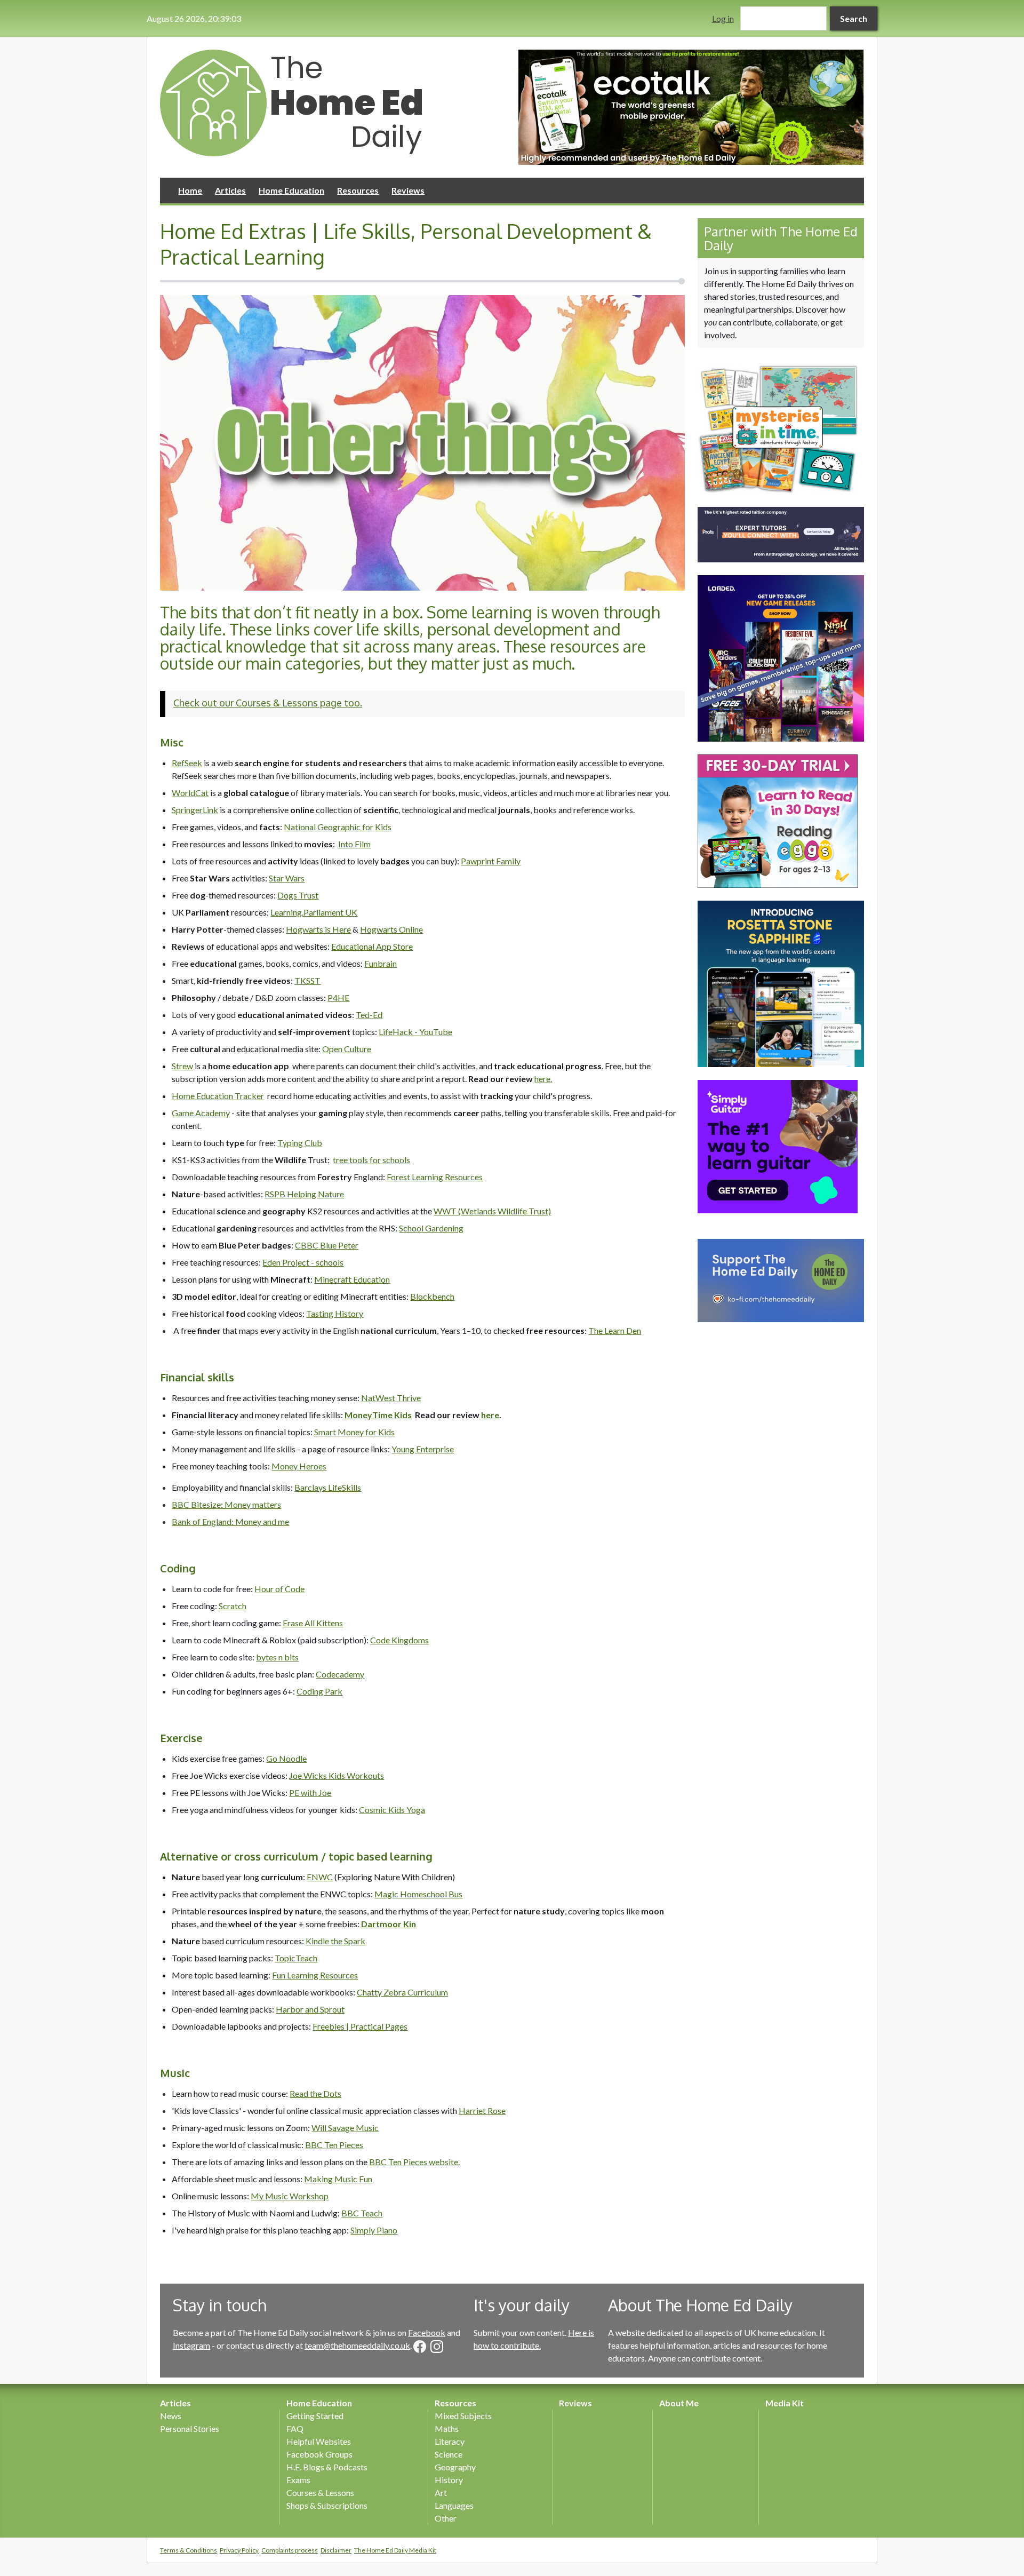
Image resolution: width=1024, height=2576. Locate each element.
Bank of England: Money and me (230, 1521)
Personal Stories (190, 2428)
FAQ (295, 2428)
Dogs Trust (298, 895)
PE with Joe (310, 1792)
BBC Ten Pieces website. (414, 2162)
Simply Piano (374, 2230)
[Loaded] (781, 658)
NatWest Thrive (391, 1398)
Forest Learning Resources (435, 1177)
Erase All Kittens (313, 1623)
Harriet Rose (482, 2110)
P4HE (338, 997)
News (171, 2416)
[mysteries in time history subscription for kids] (781, 427)
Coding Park (319, 1691)
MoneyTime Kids (378, 1415)
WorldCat (190, 793)
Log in (723, 18)
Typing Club (300, 1143)
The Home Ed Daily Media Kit (395, 2550)
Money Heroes (299, 1466)
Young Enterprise (423, 1449)
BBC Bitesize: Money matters (226, 1504)
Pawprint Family (491, 861)
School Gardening (431, 1228)
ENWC (320, 1877)
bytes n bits (277, 1657)
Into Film (354, 844)
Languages (454, 2505)
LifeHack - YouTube (415, 1032)
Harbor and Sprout (310, 2009)
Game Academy (201, 1113)
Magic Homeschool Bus (418, 1894)
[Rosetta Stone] (781, 984)
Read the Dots (315, 2093)
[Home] (333, 103)
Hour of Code (279, 1589)
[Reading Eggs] (781, 821)
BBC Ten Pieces (334, 2145)
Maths (447, 2428)
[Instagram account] (437, 2347)
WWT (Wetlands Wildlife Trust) (492, 1211)
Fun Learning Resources (315, 1975)
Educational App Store (372, 946)
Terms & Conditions (189, 2550)
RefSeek (187, 763)
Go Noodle (286, 1758)
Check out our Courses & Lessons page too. (268, 703)
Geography (455, 2467)
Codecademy (340, 1674)
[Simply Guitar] (781, 1147)
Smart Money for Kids (354, 1432)
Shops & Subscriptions (327, 2505)
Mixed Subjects (463, 2416)
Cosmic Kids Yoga (392, 1810)
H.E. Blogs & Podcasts (327, 2467)
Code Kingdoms (399, 1640)
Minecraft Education (352, 1279)
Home (190, 190)
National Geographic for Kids (338, 827)
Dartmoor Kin (389, 1924)
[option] (691, 107)
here (490, 1415)
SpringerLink (195, 810)
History (449, 2480)
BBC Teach (362, 2213)
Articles (230, 190)
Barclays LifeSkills (328, 1487)
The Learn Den (615, 1330)
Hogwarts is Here (318, 929)
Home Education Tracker (218, 1096)
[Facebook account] (420, 2347)
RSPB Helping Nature (304, 1194)
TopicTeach (296, 1958)
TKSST (307, 980)
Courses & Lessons (320, 2492)
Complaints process (290, 2550)
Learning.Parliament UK (314, 912)
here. (543, 1079)
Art (441, 2492)
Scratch (233, 1606)
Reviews (408, 190)
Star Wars (287, 878)
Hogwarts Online (391, 929)
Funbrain (381, 963)
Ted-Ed (369, 1015)
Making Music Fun (338, 2179)
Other (446, 2518)
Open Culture (347, 1049)
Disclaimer (336, 2550)
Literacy (450, 2441)
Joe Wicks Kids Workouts (337, 1775)
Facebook (427, 2332)
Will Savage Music (345, 2128)
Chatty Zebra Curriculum (402, 1992)
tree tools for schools (371, 1160)
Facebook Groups (319, 2454)
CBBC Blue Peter (327, 1245)
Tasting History (335, 1313)
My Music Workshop (290, 2196)
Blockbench (432, 1296)
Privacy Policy (239, 2550)
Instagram (191, 2345)
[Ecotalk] (691, 107)
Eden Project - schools (303, 1262)
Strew (182, 1066)
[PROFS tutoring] (781, 535)
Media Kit (785, 2403)
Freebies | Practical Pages (360, 2026)
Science (449, 2454)
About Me (679, 2403)
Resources (358, 190)
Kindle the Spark (335, 1941)
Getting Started (315, 2416)
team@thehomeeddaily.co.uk (357, 2345)
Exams (298, 2480)
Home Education (291, 190)
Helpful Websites (319, 2441)
